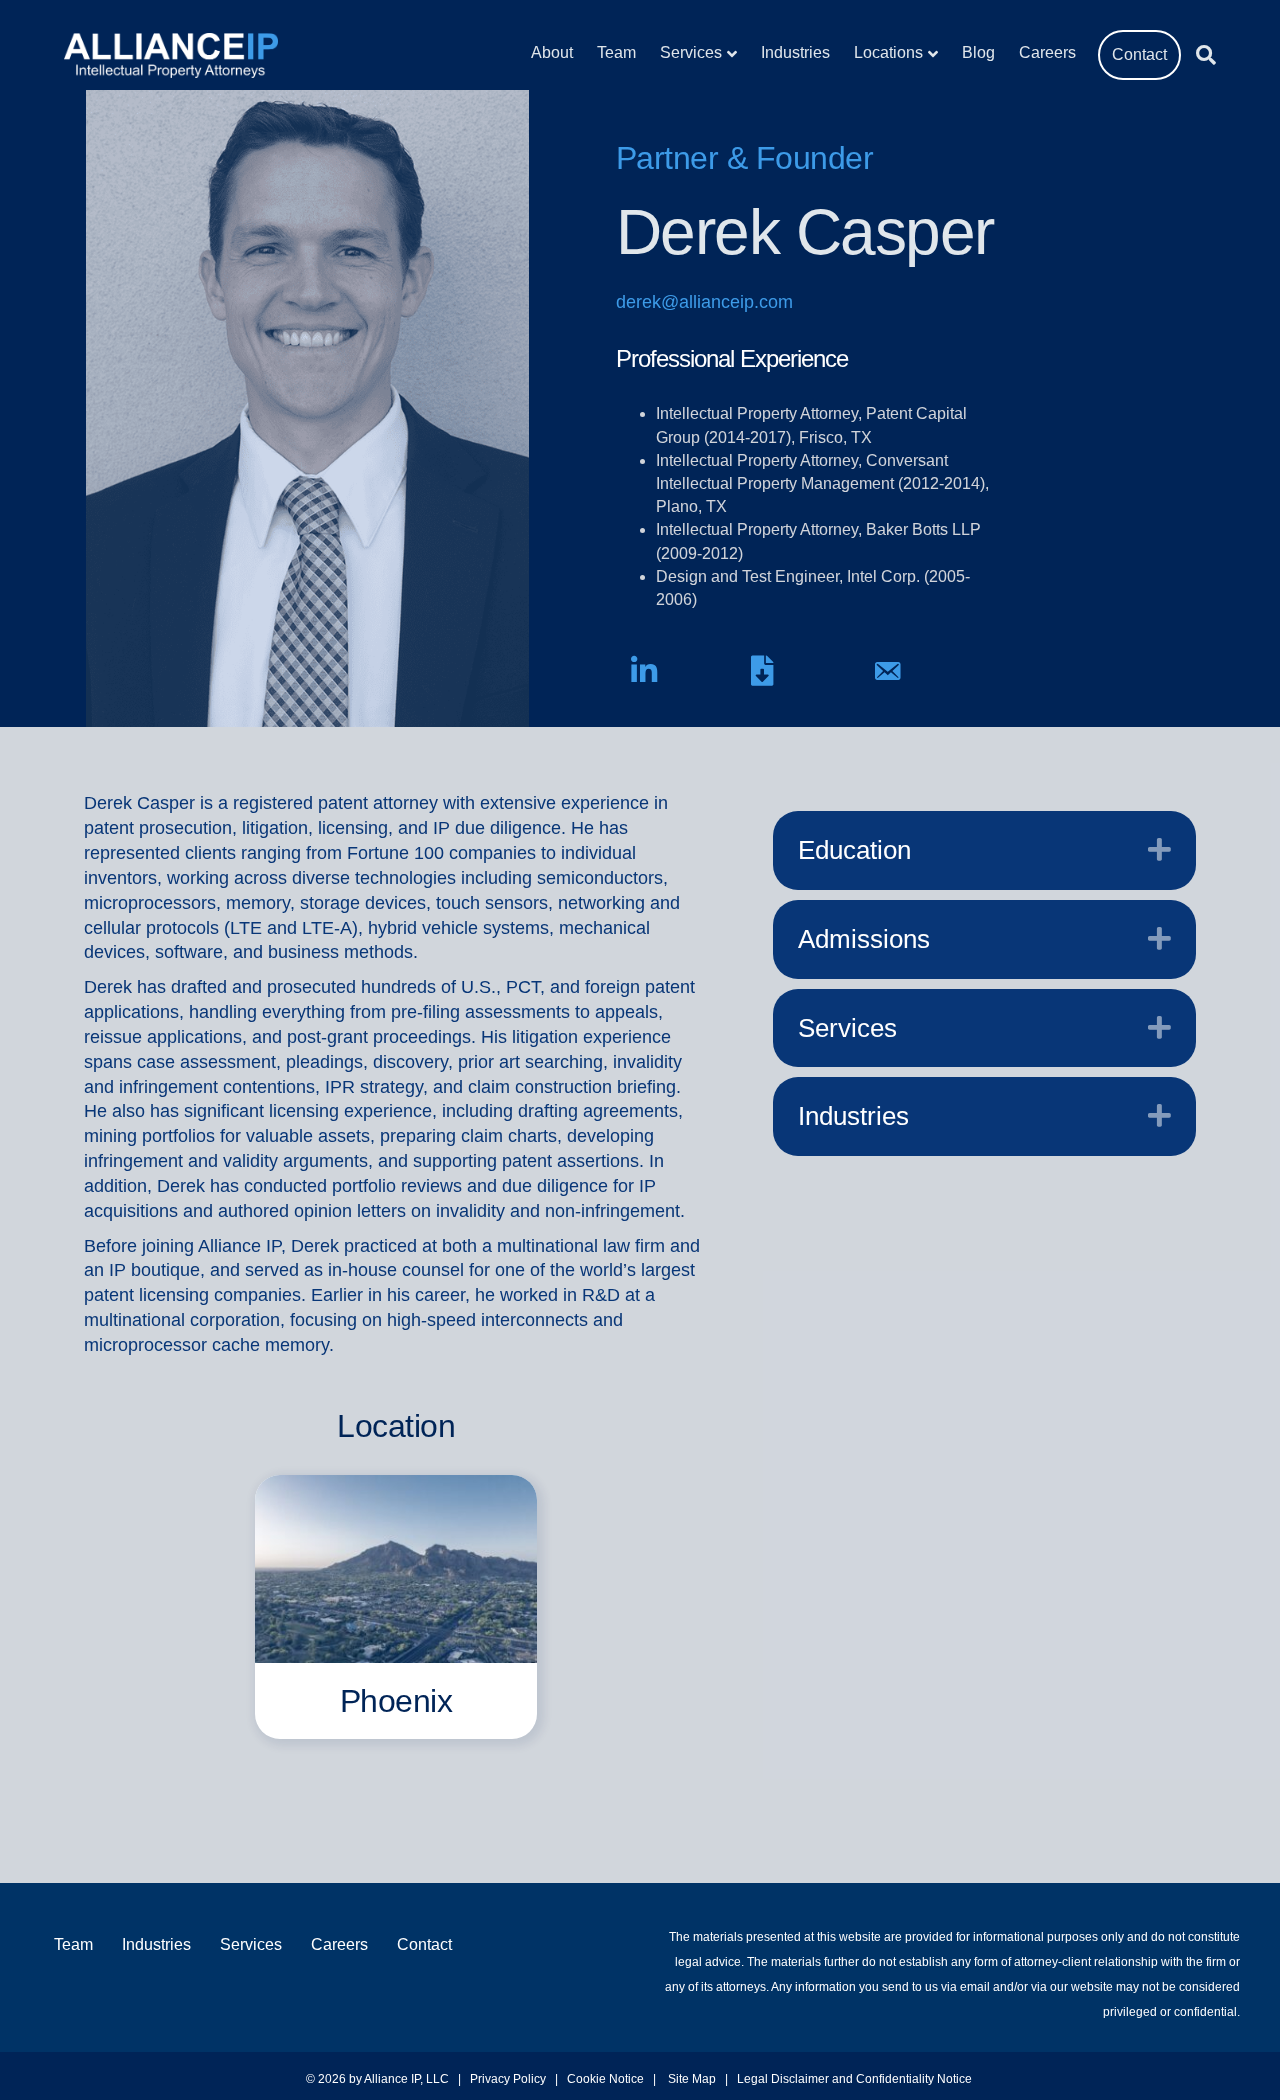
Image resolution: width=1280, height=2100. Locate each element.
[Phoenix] (396, 1567)
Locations (888, 52)
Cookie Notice (605, 2079)
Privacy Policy (508, 2079)
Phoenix (396, 1701)
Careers (1047, 52)
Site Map (692, 2079)
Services (691, 52)
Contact (1139, 54)
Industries (795, 52)
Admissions (864, 939)
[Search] (1198, 55)
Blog (978, 52)
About (552, 52)
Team (616, 52)
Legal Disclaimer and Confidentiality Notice (856, 2079)
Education (854, 850)
